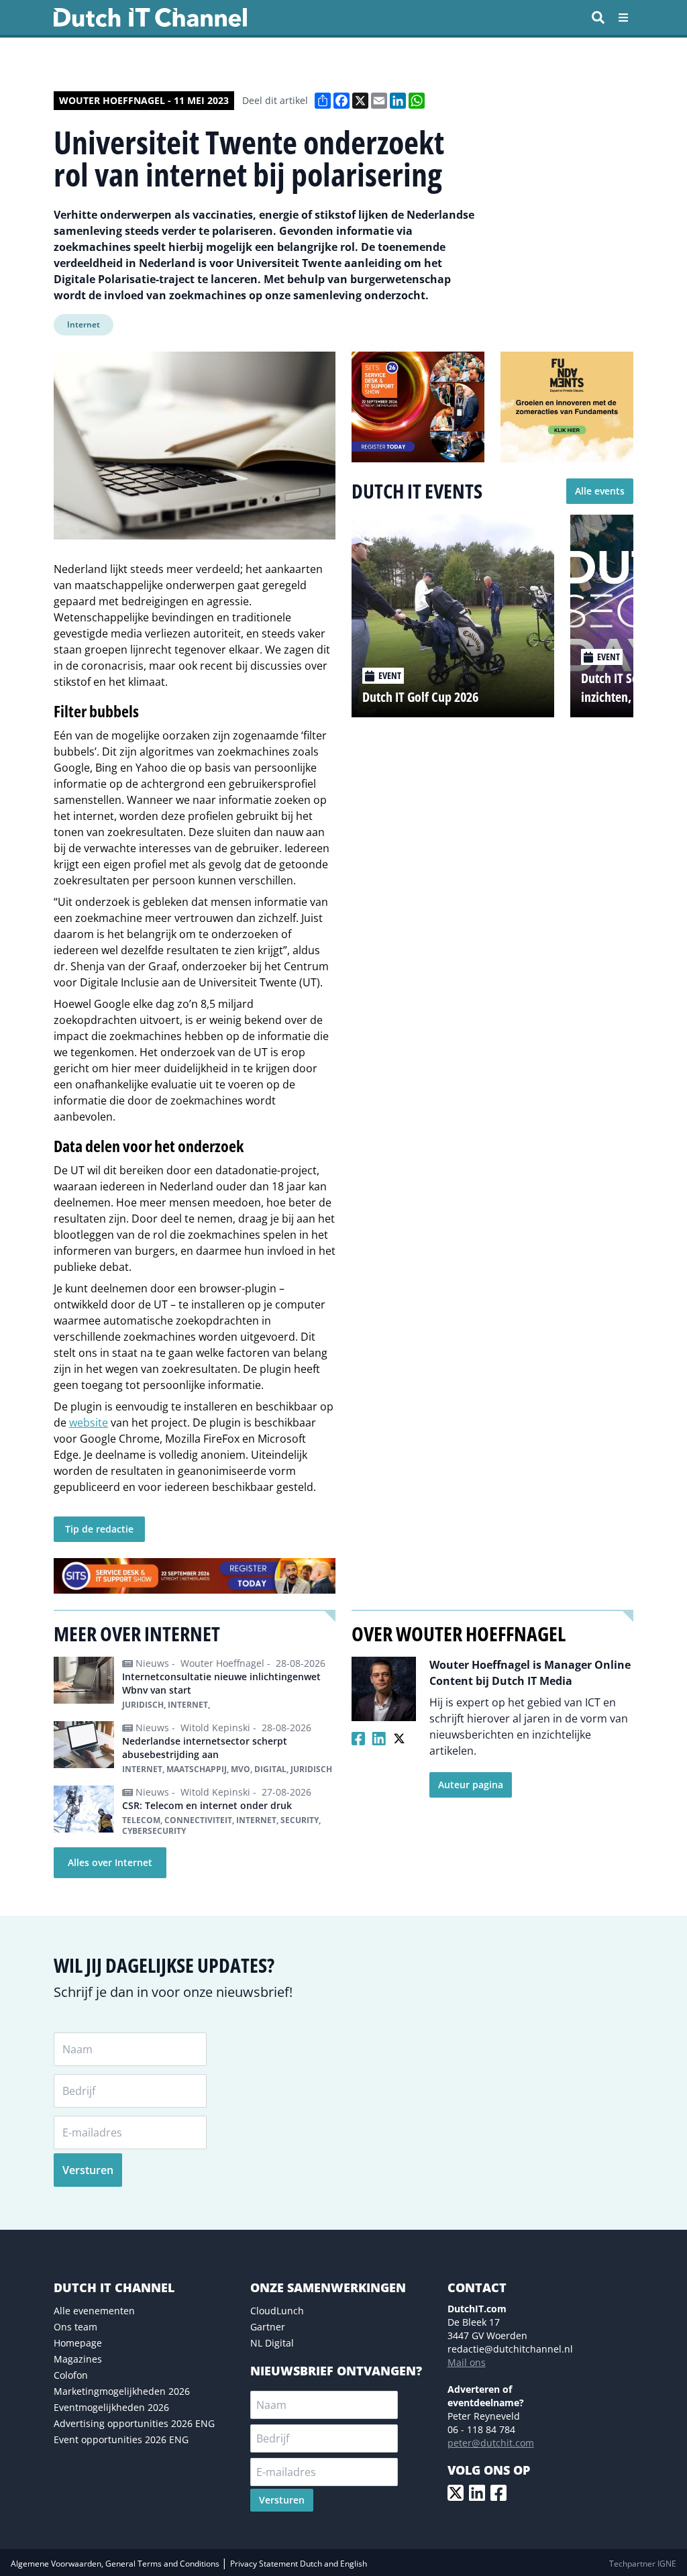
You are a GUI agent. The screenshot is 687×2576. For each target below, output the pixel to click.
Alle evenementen (94, 2311)
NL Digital (272, 2343)
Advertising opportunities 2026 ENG (134, 2423)
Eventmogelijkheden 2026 (111, 2407)
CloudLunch (277, 2311)
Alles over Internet (110, 1862)
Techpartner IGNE (643, 2564)
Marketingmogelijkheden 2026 (122, 2391)
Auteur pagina (471, 1785)
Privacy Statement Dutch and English (299, 2564)
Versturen (88, 2170)
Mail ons (467, 2362)
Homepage (78, 2343)
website (89, 1423)
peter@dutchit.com (491, 2443)
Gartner (268, 2327)
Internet (84, 324)
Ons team (75, 2327)
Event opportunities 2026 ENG (121, 2439)
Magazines (78, 2359)
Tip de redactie (99, 1529)
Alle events (600, 491)
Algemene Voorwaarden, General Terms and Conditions (116, 2564)
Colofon (71, 2375)
